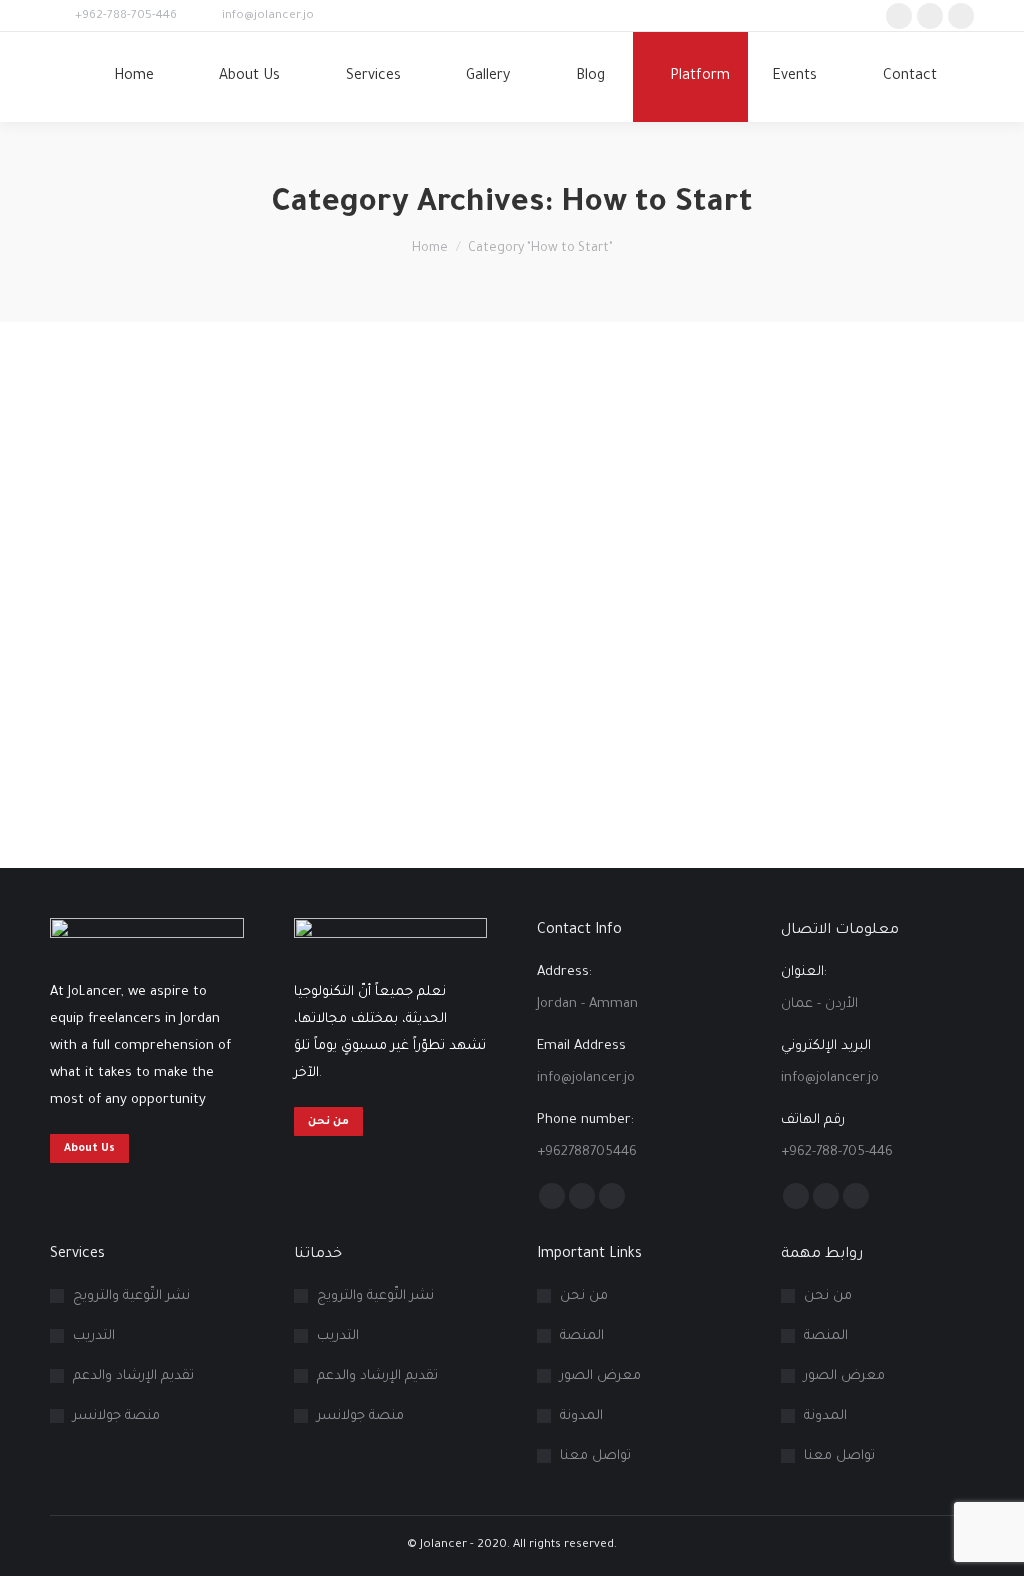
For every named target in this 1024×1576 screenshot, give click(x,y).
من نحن (584, 1296)
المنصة (582, 1336)
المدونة (581, 1416)
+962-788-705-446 (126, 16)
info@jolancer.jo (268, 16)
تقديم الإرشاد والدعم (133, 1376)
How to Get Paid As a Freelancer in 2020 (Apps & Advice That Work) (491, 661)
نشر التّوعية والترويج (131, 1296)
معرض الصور (600, 1376)
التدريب (94, 1336)
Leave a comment (185, 691)
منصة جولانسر (116, 1416)
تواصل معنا (595, 1456)
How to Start (85, 691)
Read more (82, 823)
